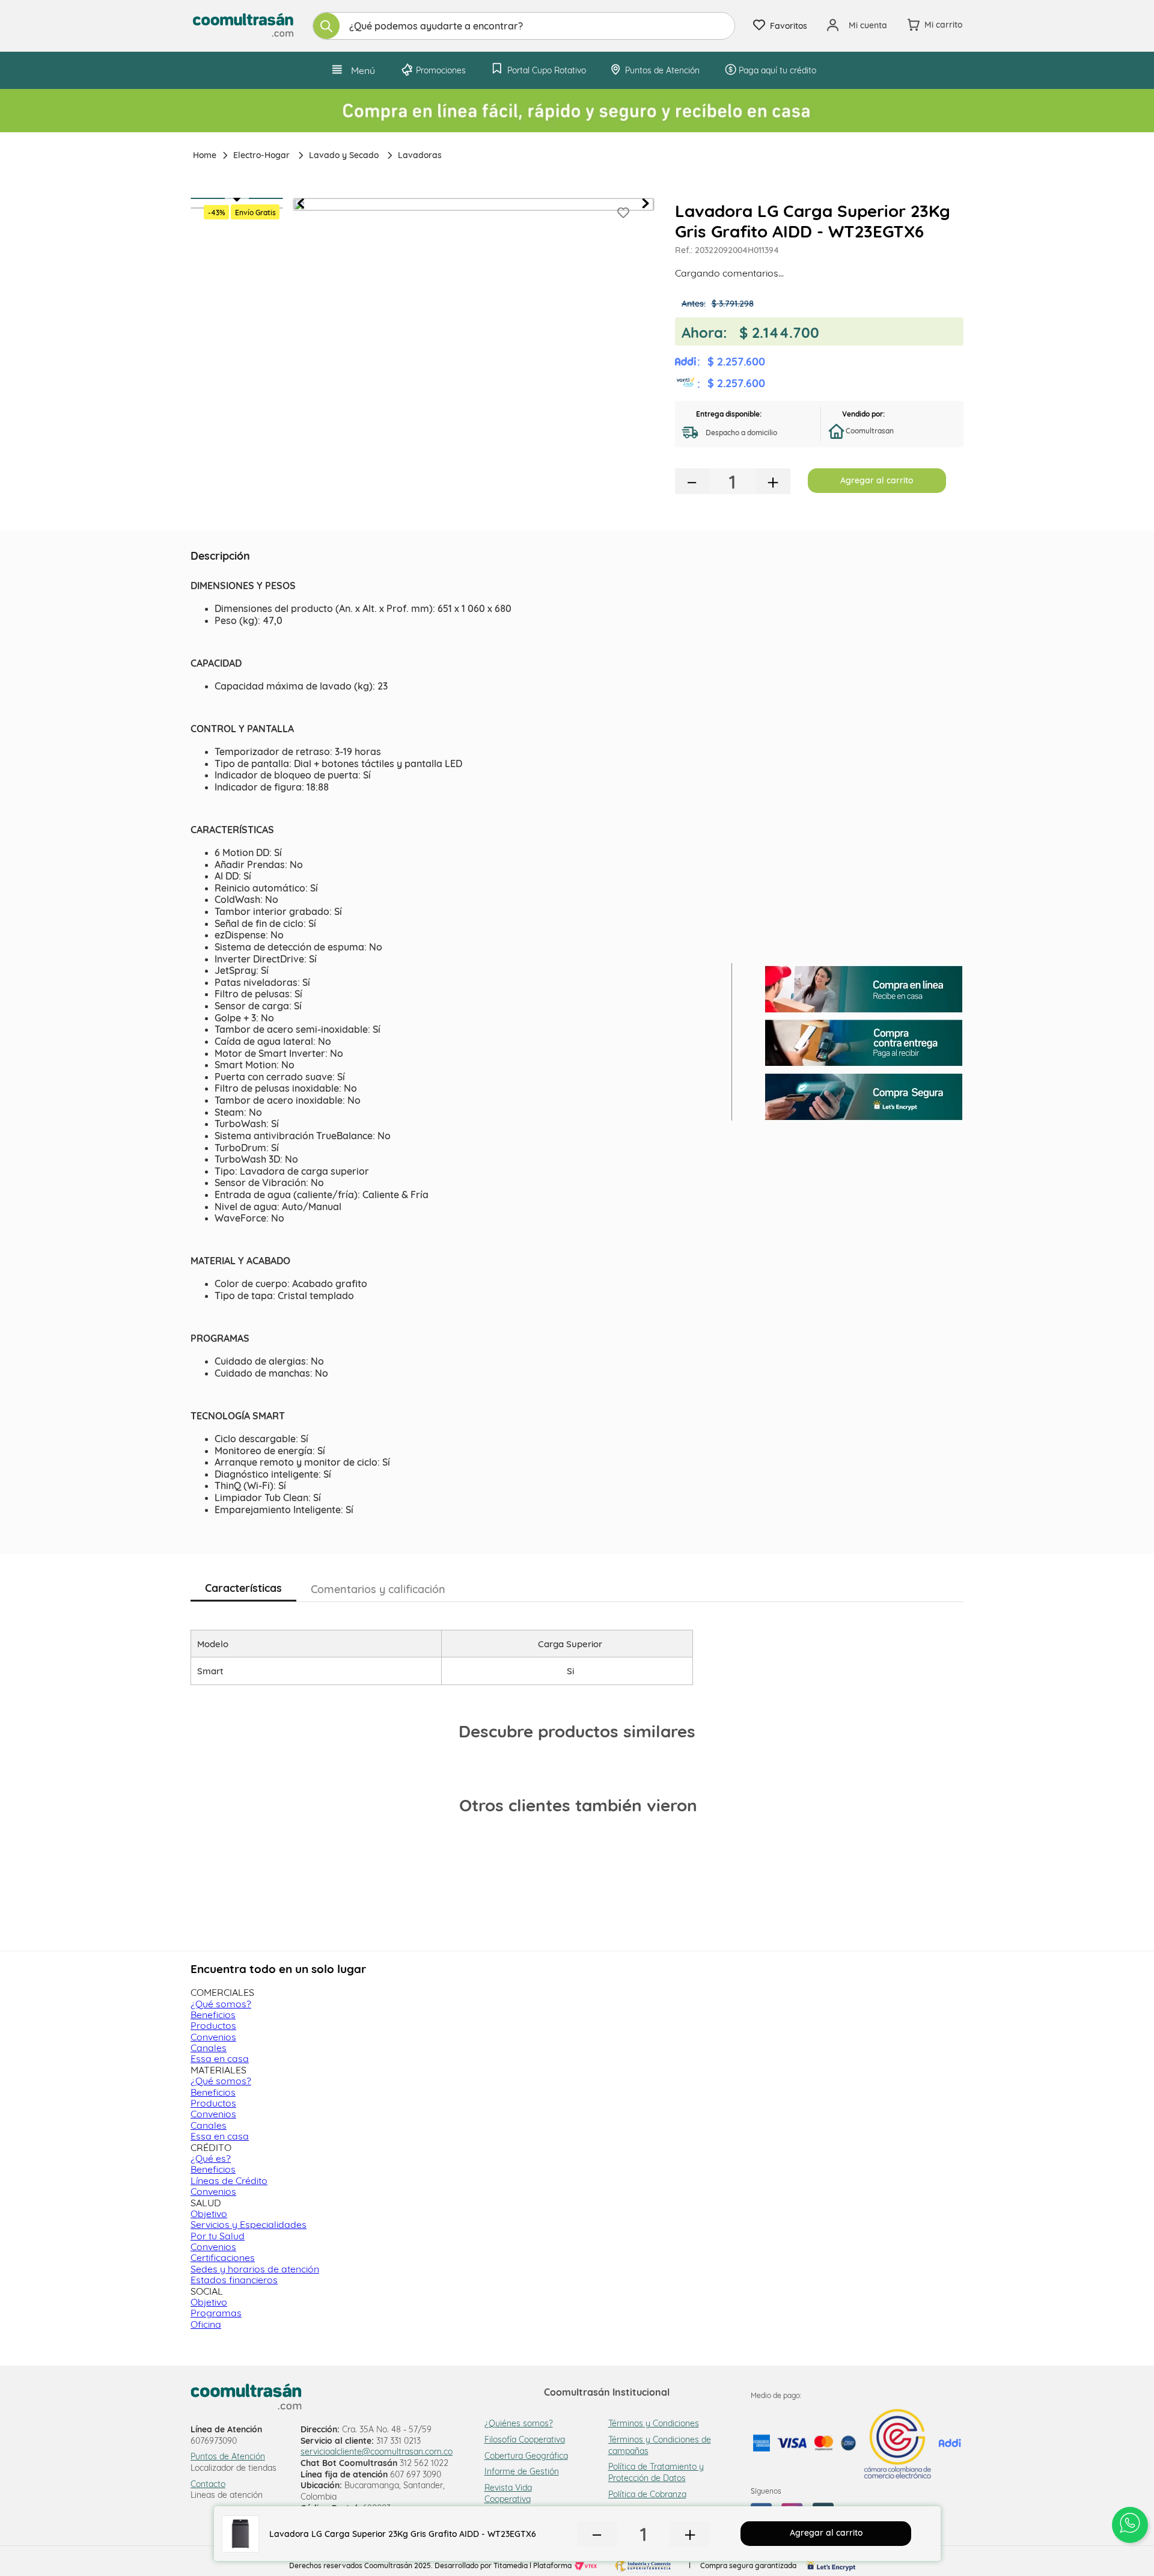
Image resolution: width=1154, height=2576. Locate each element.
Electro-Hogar (261, 155)
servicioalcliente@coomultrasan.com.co (377, 2452)
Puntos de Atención (228, 2456)
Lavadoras (420, 155)
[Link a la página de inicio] (203, 155)
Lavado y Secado (344, 155)
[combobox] (524, 26)
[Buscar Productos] (326, 26)
